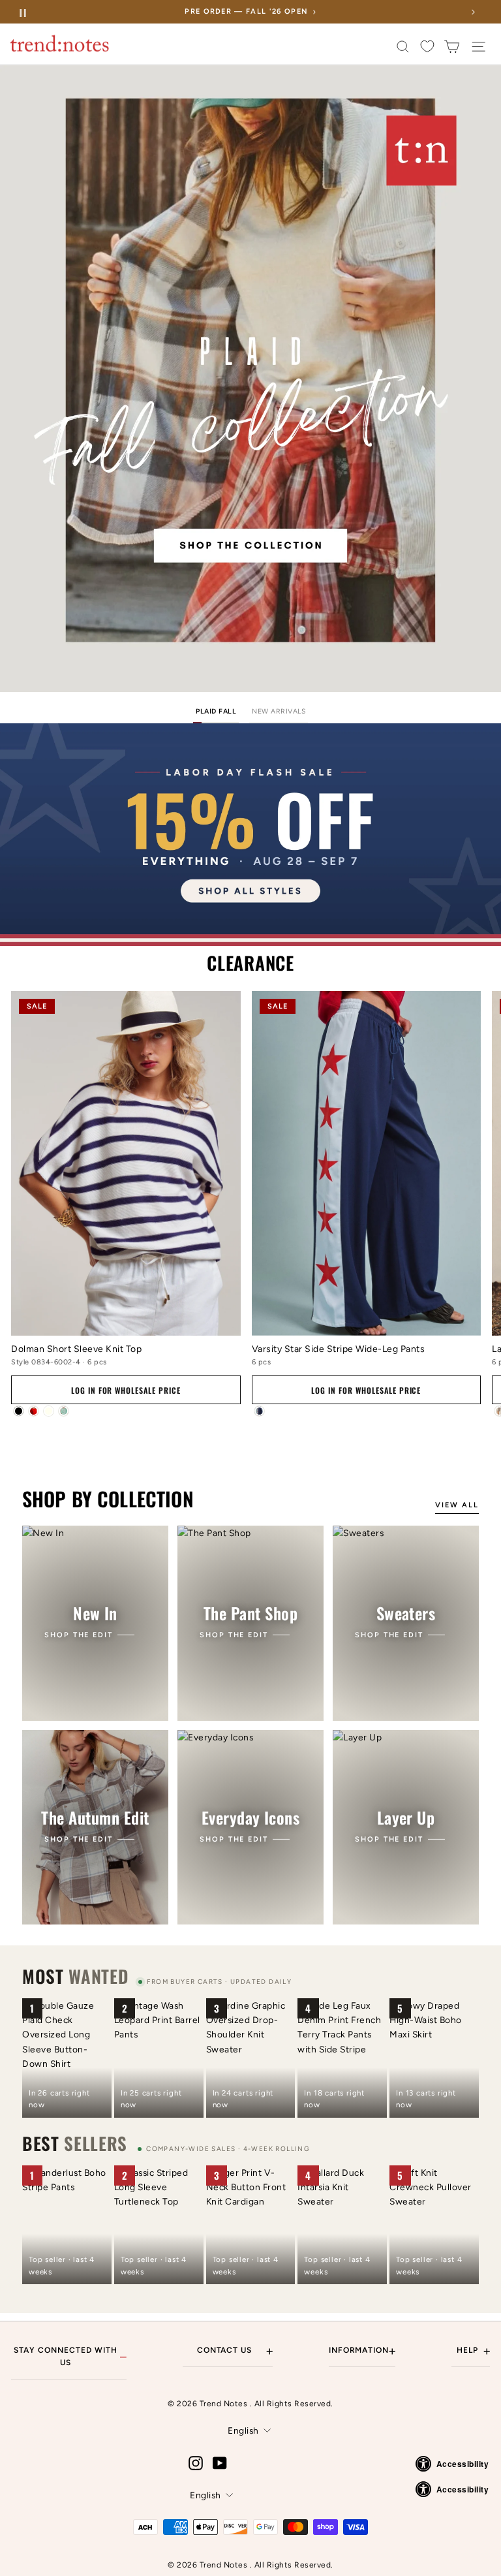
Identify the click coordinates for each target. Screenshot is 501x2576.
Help (473, 2351)
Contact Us (235, 2351)
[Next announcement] (473, 12)
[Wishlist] (427, 47)
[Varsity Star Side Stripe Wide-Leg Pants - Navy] (259, 1411)
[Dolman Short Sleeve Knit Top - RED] (34, 1411)
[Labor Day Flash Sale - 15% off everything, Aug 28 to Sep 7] (250, 835)
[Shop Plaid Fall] (250, 379)
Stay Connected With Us (70, 2356)
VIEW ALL (457, 1505)
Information (362, 2351)
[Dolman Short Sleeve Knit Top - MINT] (64, 1411)
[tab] (216, 713)
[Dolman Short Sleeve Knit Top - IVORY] (49, 1411)
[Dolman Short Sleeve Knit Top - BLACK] (19, 1411)
